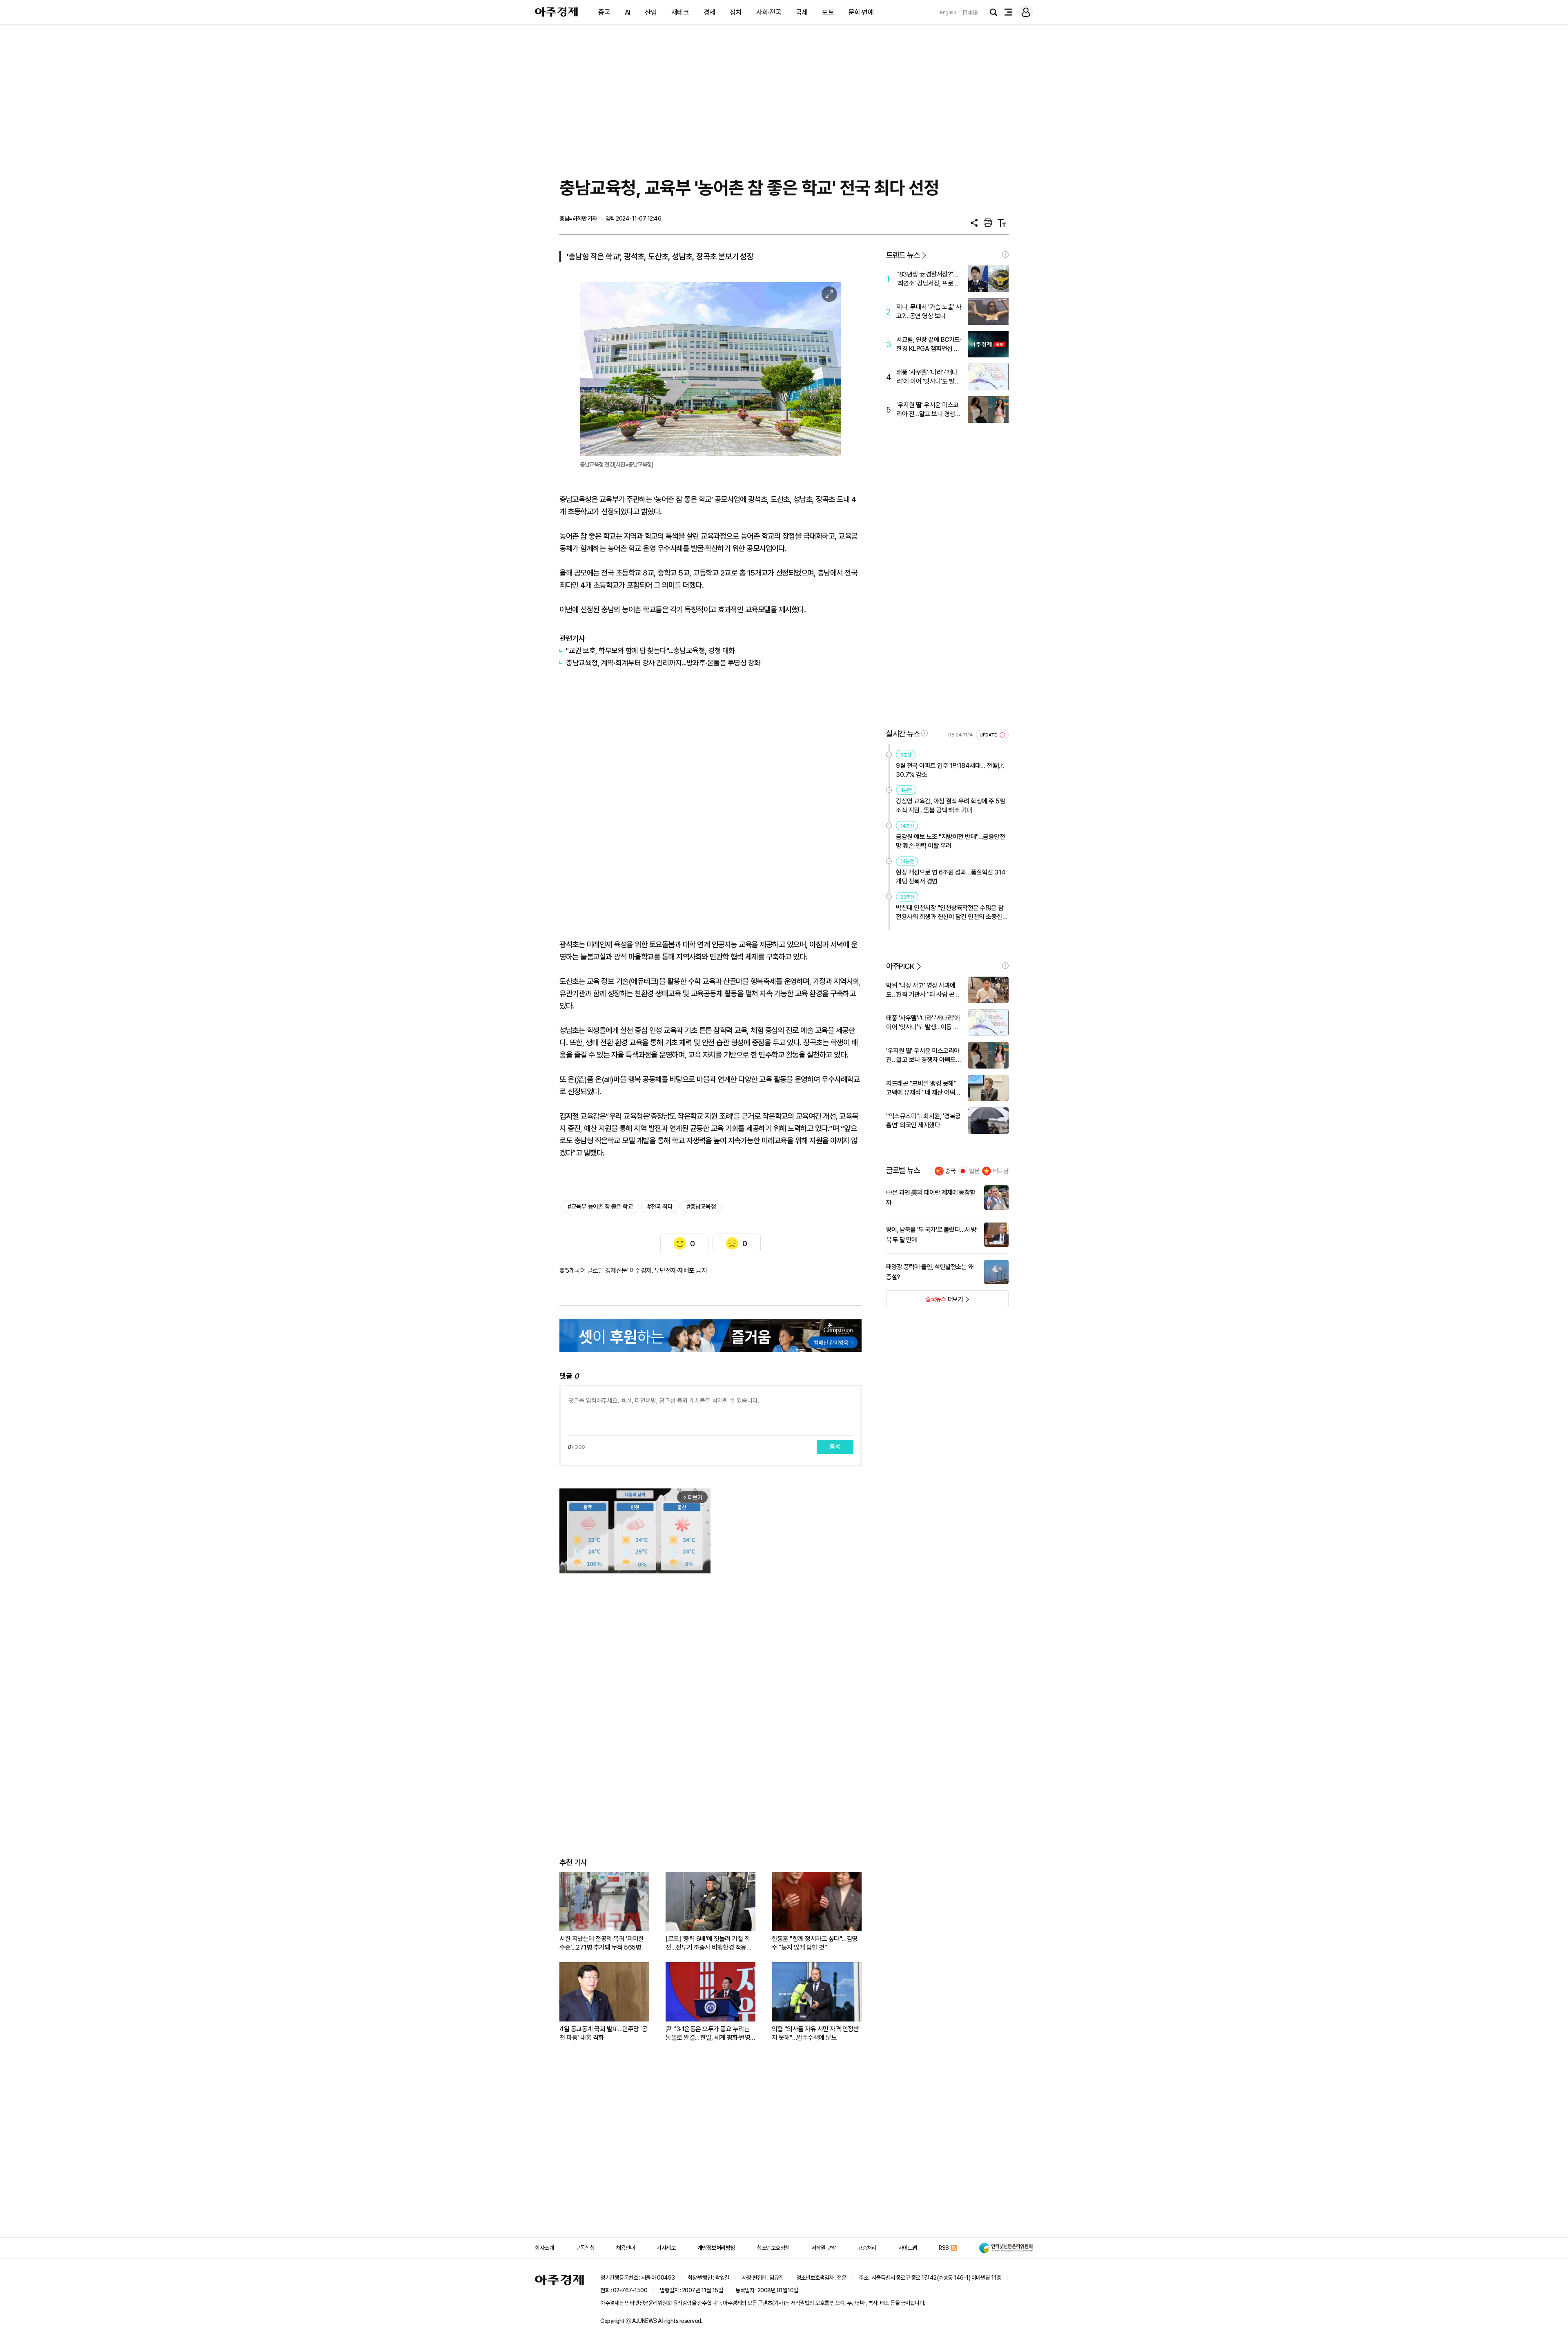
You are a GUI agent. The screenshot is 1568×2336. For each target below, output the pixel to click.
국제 (802, 12)
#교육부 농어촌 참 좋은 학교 (600, 1207)
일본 (974, 1171)
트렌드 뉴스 (903, 255)
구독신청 (585, 2248)
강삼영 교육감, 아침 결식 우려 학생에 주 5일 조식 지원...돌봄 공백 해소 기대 (950, 806)
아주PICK (900, 966)
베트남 (1001, 1171)
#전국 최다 (660, 1207)
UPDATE (989, 735)
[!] (1005, 254)
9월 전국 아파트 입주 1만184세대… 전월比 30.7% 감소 (950, 770)
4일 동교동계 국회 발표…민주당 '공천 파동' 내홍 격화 (603, 2033)
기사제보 (666, 2248)
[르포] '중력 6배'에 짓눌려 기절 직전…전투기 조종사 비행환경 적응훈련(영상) (709, 1943)
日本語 (970, 12)
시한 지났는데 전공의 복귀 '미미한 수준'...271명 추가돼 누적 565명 (602, 1943)
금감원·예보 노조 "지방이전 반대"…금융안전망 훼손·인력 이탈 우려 (950, 841)
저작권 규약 (824, 2248)
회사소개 (544, 2248)
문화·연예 (861, 12)
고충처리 (867, 2248)
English (948, 12)
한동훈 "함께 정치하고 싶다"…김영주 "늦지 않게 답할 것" (815, 1943)
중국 (604, 12)
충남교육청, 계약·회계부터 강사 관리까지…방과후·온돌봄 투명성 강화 (663, 663)
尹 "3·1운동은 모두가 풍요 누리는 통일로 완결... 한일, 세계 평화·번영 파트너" (708, 2034)
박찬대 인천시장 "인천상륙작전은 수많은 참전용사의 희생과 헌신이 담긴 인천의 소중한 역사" (950, 913)
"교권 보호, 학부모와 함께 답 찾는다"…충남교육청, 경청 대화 (650, 650)
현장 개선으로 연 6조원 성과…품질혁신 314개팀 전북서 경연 (951, 877)
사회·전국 (769, 12)
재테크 (680, 12)
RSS (944, 2248)
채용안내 (626, 2248)
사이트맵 (908, 2248)
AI (628, 12)
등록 (835, 1447)
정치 (736, 12)
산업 (651, 12)
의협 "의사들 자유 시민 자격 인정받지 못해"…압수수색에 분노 (815, 2033)
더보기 (925, 1302)
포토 (828, 12)
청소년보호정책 (773, 2248)
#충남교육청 (701, 1207)
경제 (709, 12)
